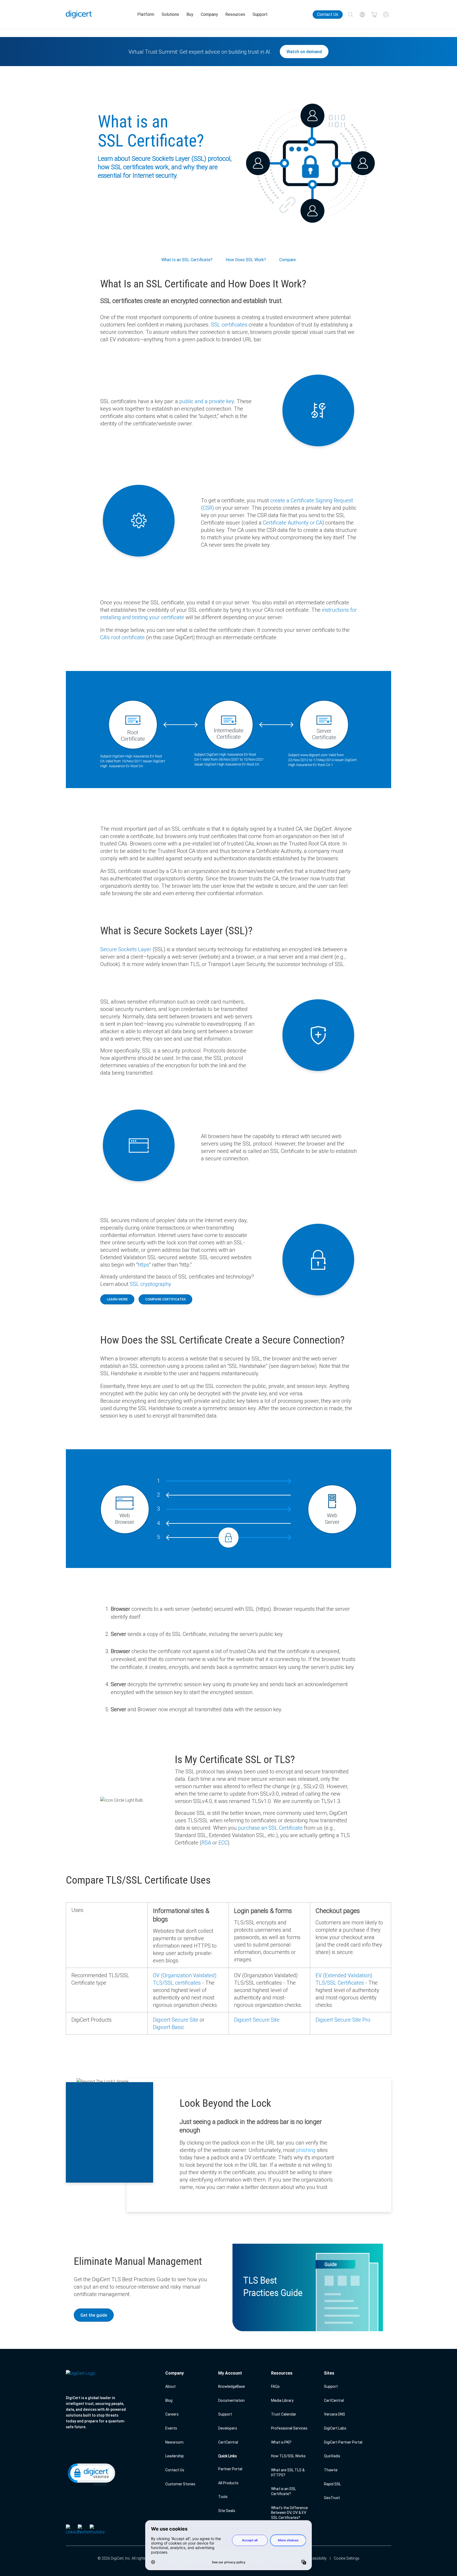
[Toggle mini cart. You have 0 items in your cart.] (374, 15)
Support (260, 14)
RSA (206, 1843)
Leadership (175, 2456)
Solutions (170, 14)
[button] (91, 2474)
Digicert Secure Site (176, 2020)
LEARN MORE (117, 1299)
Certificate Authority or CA (293, 523)
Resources (235, 14)
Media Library (282, 2400)
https (143, 1265)
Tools (223, 2497)
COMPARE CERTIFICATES (165, 1299)
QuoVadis (332, 2456)
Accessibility (316, 2558)
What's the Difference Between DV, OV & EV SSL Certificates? (289, 2513)
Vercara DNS (335, 2414)
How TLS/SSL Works (288, 2456)
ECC (223, 1843)
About (170, 2386)
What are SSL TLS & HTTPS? (288, 2472)
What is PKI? (281, 2442)
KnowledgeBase (232, 2386)
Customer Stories (180, 2484)
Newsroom (174, 2442)
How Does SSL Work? (246, 260)
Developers (228, 2428)
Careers (172, 2414)
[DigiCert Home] (79, 15)
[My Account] (386, 15)
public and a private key (207, 401)
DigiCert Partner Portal (343, 2442)
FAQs (275, 2386)
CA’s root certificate (122, 637)
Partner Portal (230, 2469)
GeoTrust (332, 2498)
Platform (146, 14)
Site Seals (227, 2511)
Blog (169, 2400)
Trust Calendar (284, 2414)
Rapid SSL (332, 2484)
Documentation (231, 2400)
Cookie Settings (347, 2558)
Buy (190, 14)
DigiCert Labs (335, 2428)
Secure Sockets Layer (126, 949)
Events (171, 2428)
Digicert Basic (168, 2027)
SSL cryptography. (151, 1284)
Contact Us (328, 14)
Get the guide (94, 2315)
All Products (228, 2483)
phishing (306, 2150)
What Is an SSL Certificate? (187, 260)
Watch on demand (304, 52)
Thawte (331, 2470)
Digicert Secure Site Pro (343, 2020)
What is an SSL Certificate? (284, 2491)
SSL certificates (229, 325)
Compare (287, 260)
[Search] (350, 15)
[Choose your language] (362, 15)
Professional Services (289, 2428)
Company (209, 14)
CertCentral (228, 2442)
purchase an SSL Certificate (270, 1828)
